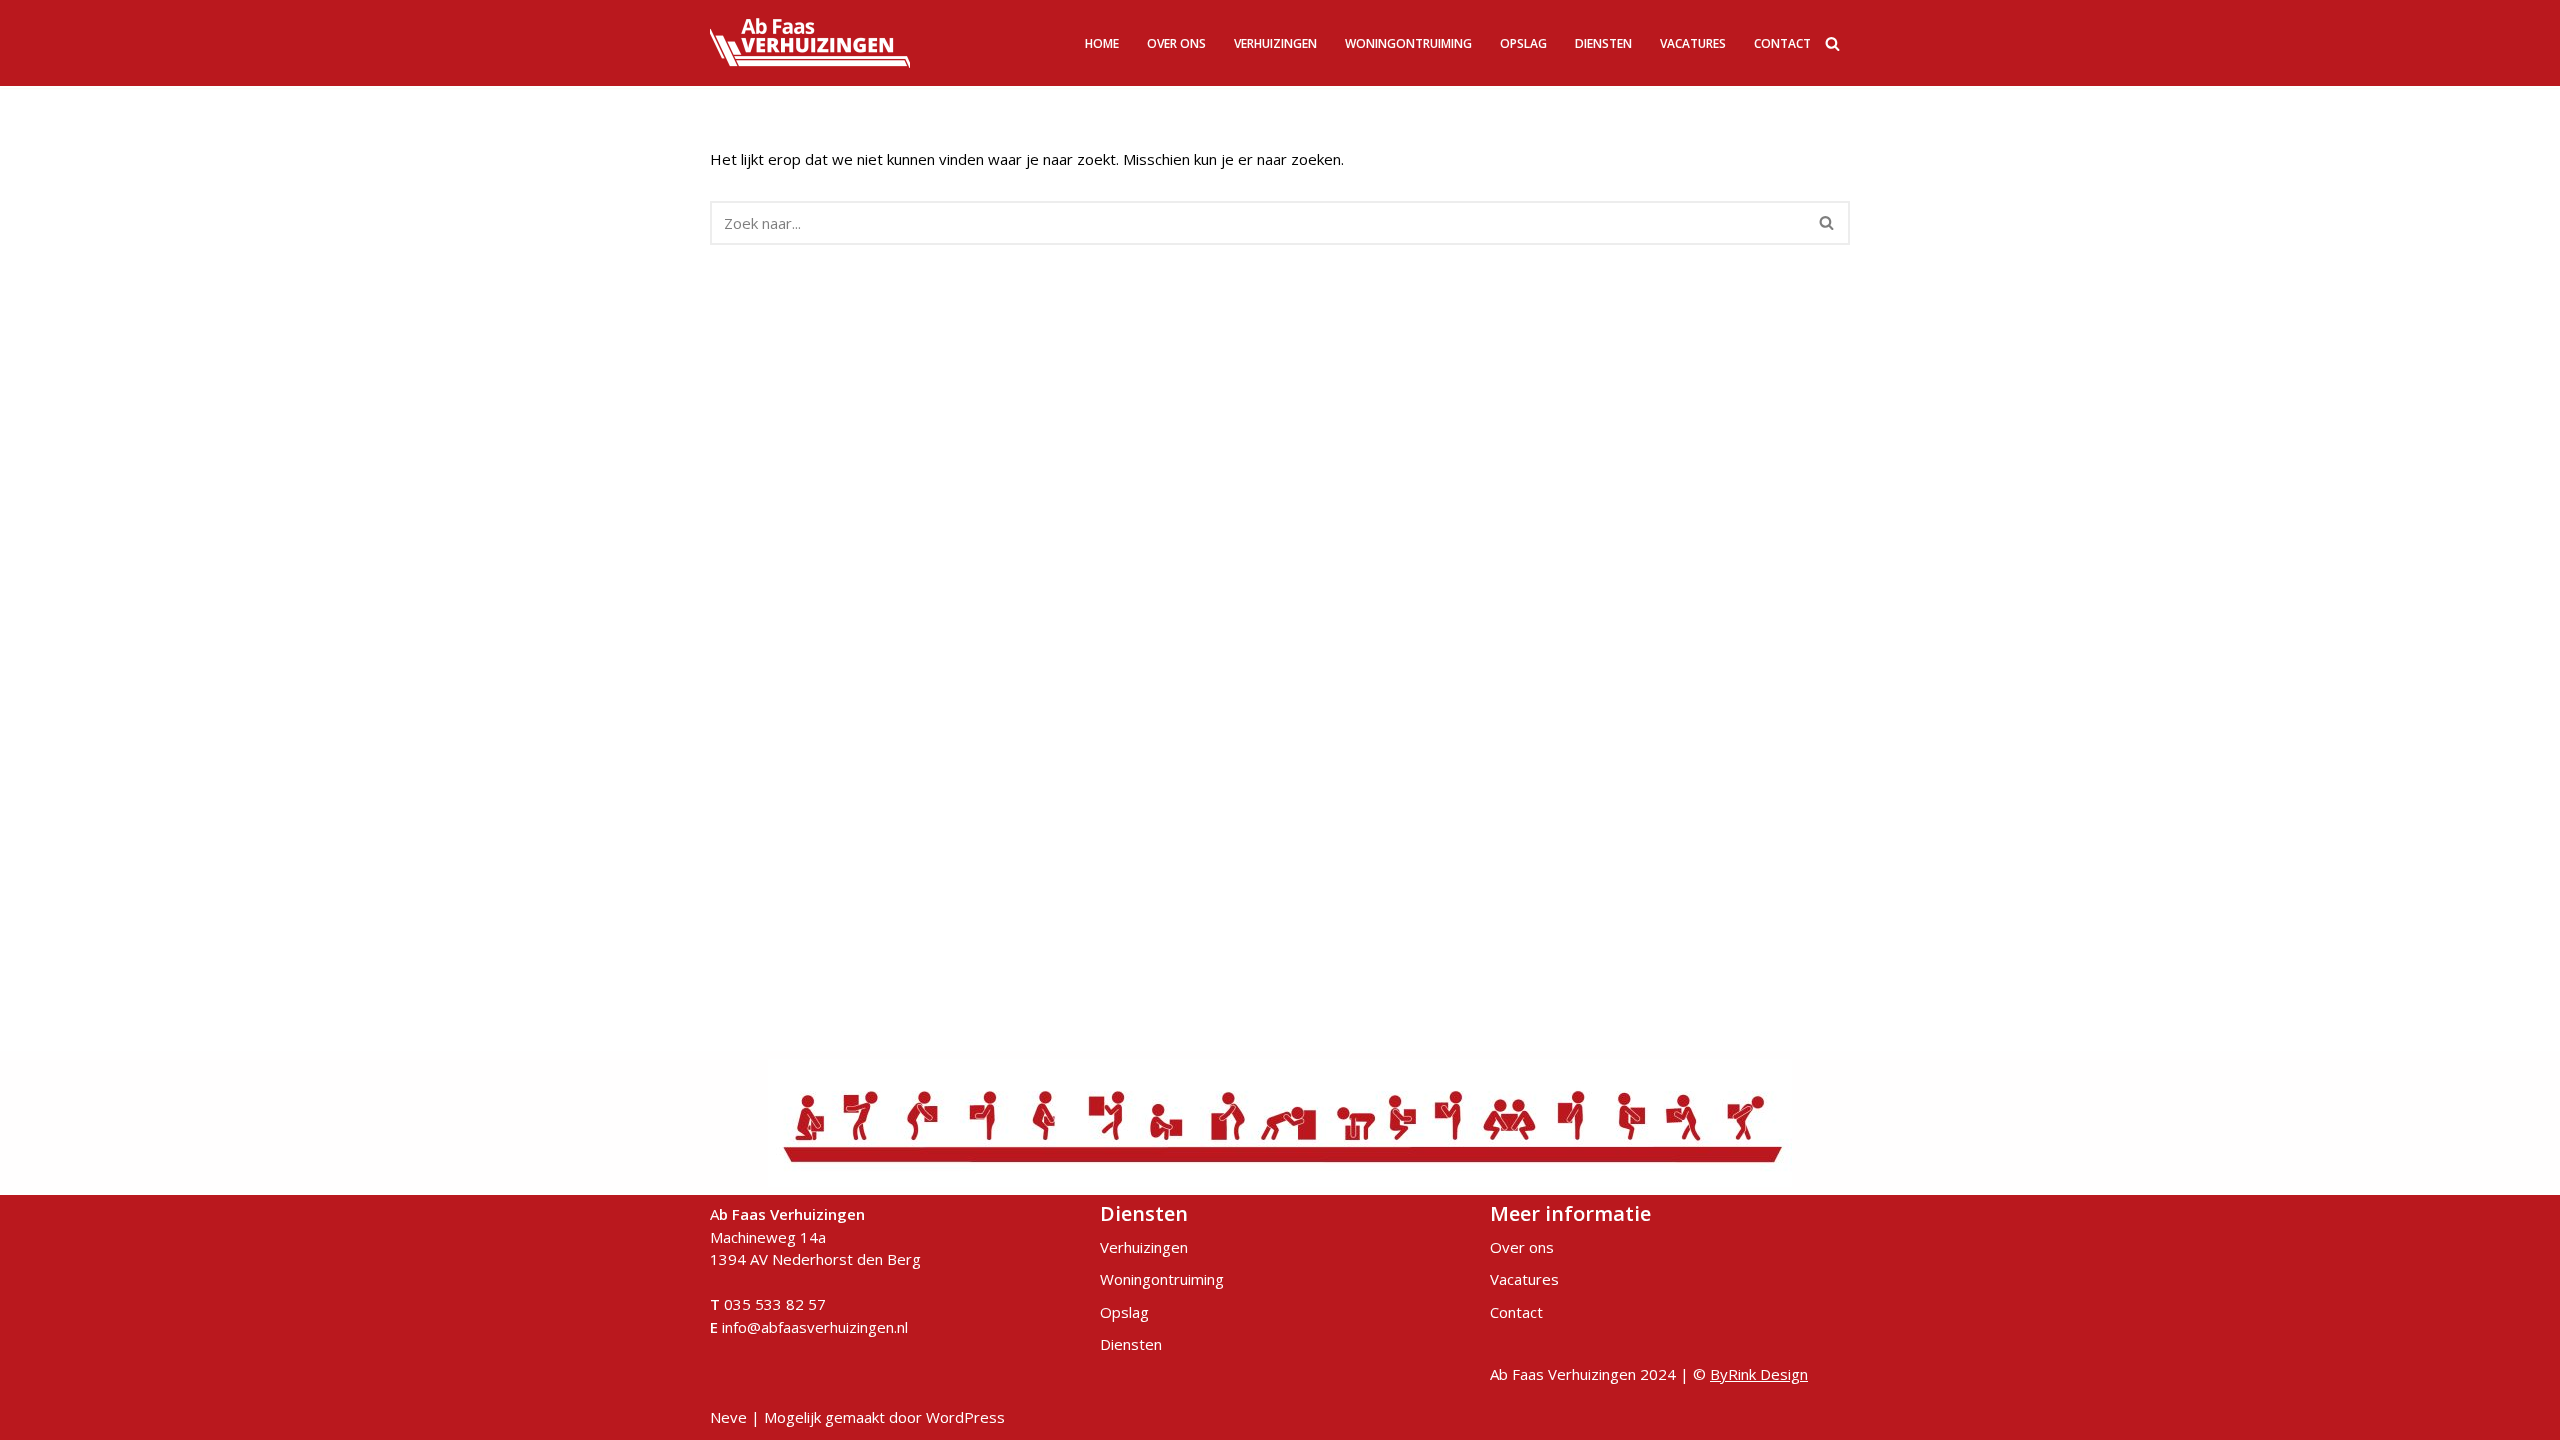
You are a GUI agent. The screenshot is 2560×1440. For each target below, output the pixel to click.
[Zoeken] (1832, 43)
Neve (728, 1417)
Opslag (1523, 43)
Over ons (1176, 43)
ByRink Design (1759, 1374)
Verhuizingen (1275, 43)
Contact (1782, 43)
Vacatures (1693, 43)
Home (1102, 43)
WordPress (965, 1417)
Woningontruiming (1408, 43)
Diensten (1603, 43)
